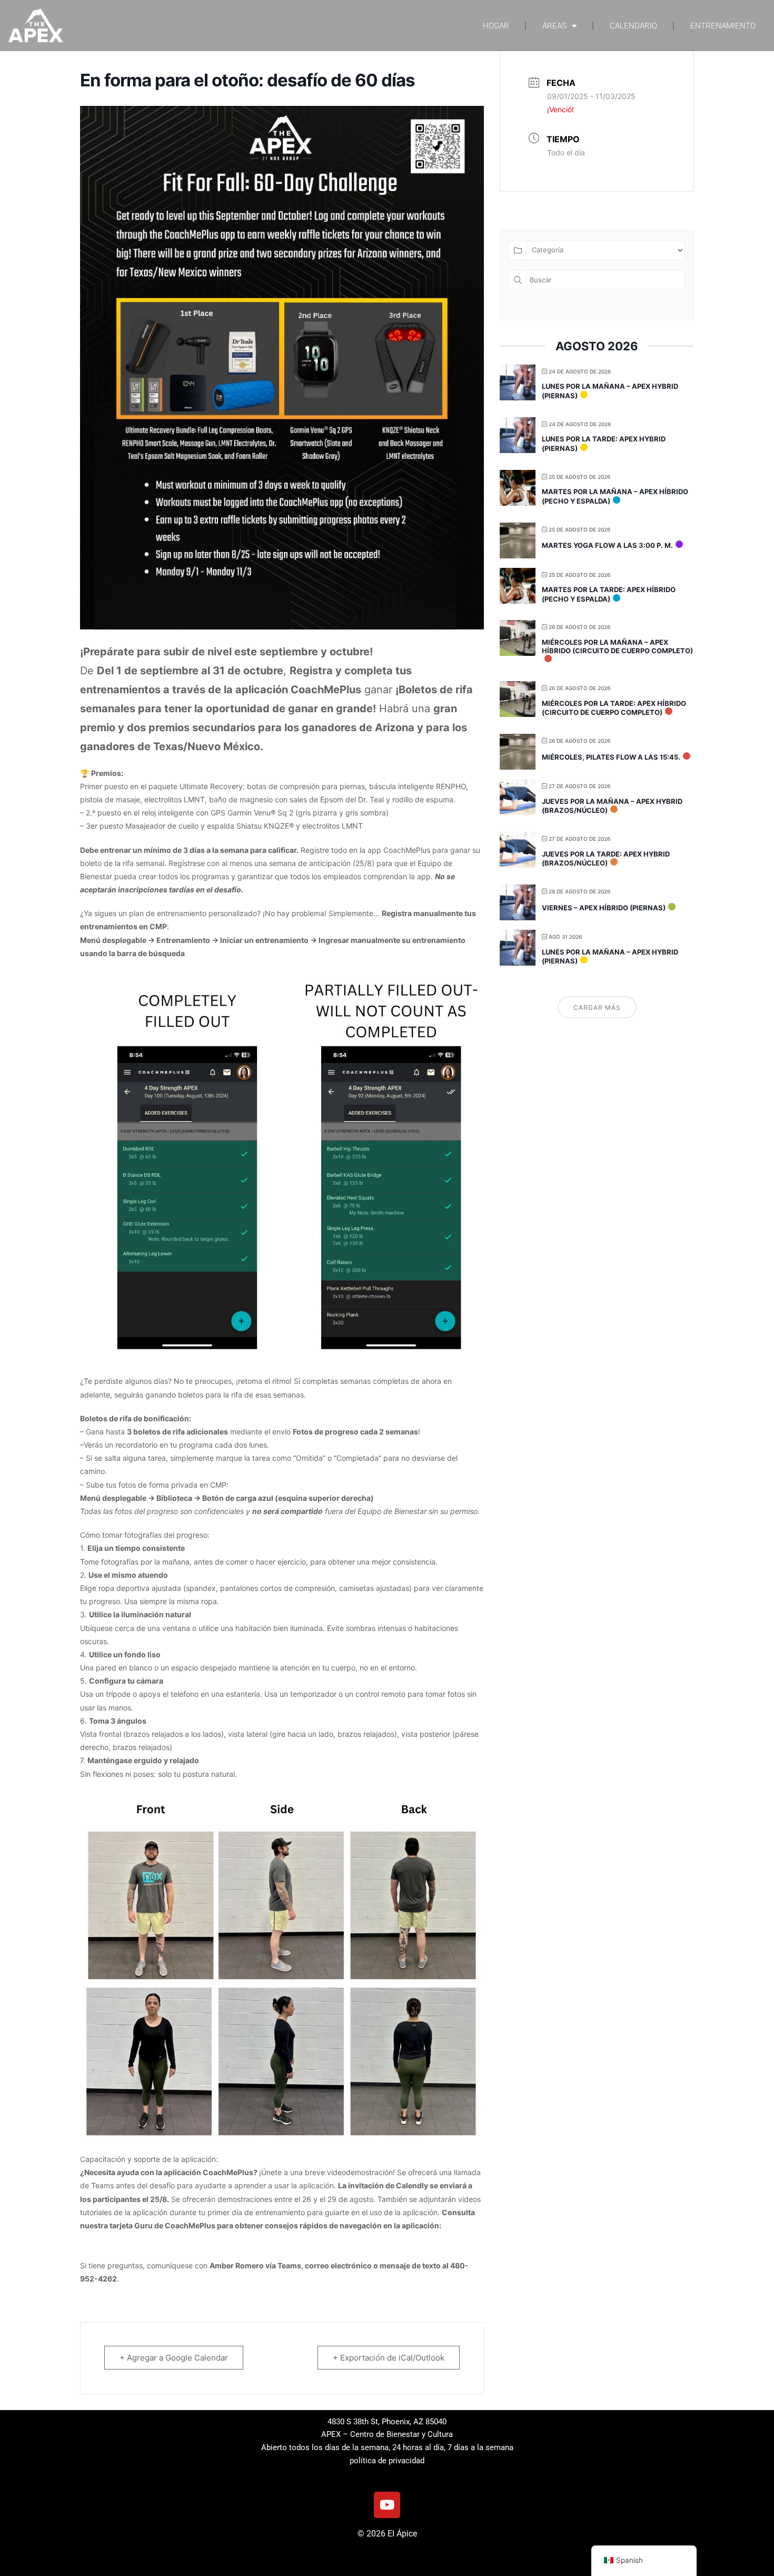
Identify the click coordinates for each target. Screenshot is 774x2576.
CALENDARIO (633, 26)
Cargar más (597, 1007)
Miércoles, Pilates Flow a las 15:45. (611, 757)
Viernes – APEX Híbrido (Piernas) (604, 908)
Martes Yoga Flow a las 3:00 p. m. (607, 545)
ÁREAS (554, 26)
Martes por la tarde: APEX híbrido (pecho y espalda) (609, 594)
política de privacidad (387, 2461)
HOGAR (496, 26)
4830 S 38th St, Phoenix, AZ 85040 (387, 2422)
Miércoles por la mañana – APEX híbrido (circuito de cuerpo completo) (617, 646)
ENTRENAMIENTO (723, 26)
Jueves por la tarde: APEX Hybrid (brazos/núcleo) (606, 859)
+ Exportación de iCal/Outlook (389, 2358)
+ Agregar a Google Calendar (174, 2358)
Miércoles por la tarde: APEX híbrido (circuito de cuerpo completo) (614, 708)
